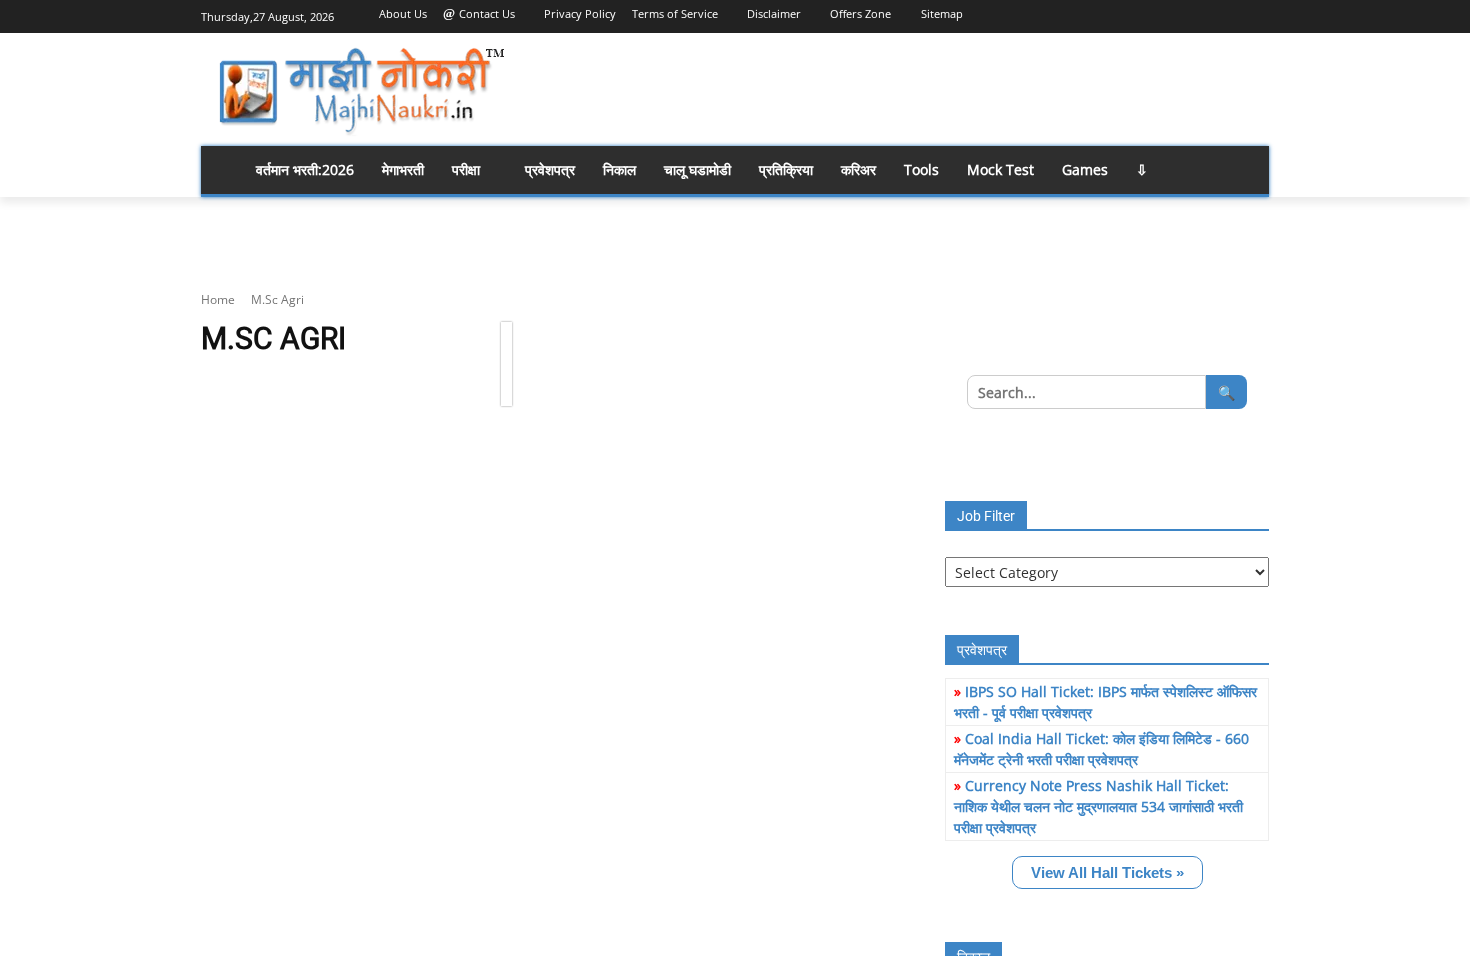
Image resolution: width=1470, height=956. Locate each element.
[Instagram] (1146, 14)
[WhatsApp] (1257, 14)
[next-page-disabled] (506, 362)
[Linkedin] (1174, 14)
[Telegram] (1202, 14)
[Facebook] (1118, 14)
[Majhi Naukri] (361, 91)
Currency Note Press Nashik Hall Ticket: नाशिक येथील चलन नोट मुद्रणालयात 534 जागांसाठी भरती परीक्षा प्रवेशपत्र (1098, 806)
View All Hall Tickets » (1107, 872)
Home (218, 299)
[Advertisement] (895, 89)
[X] (1229, 14)
